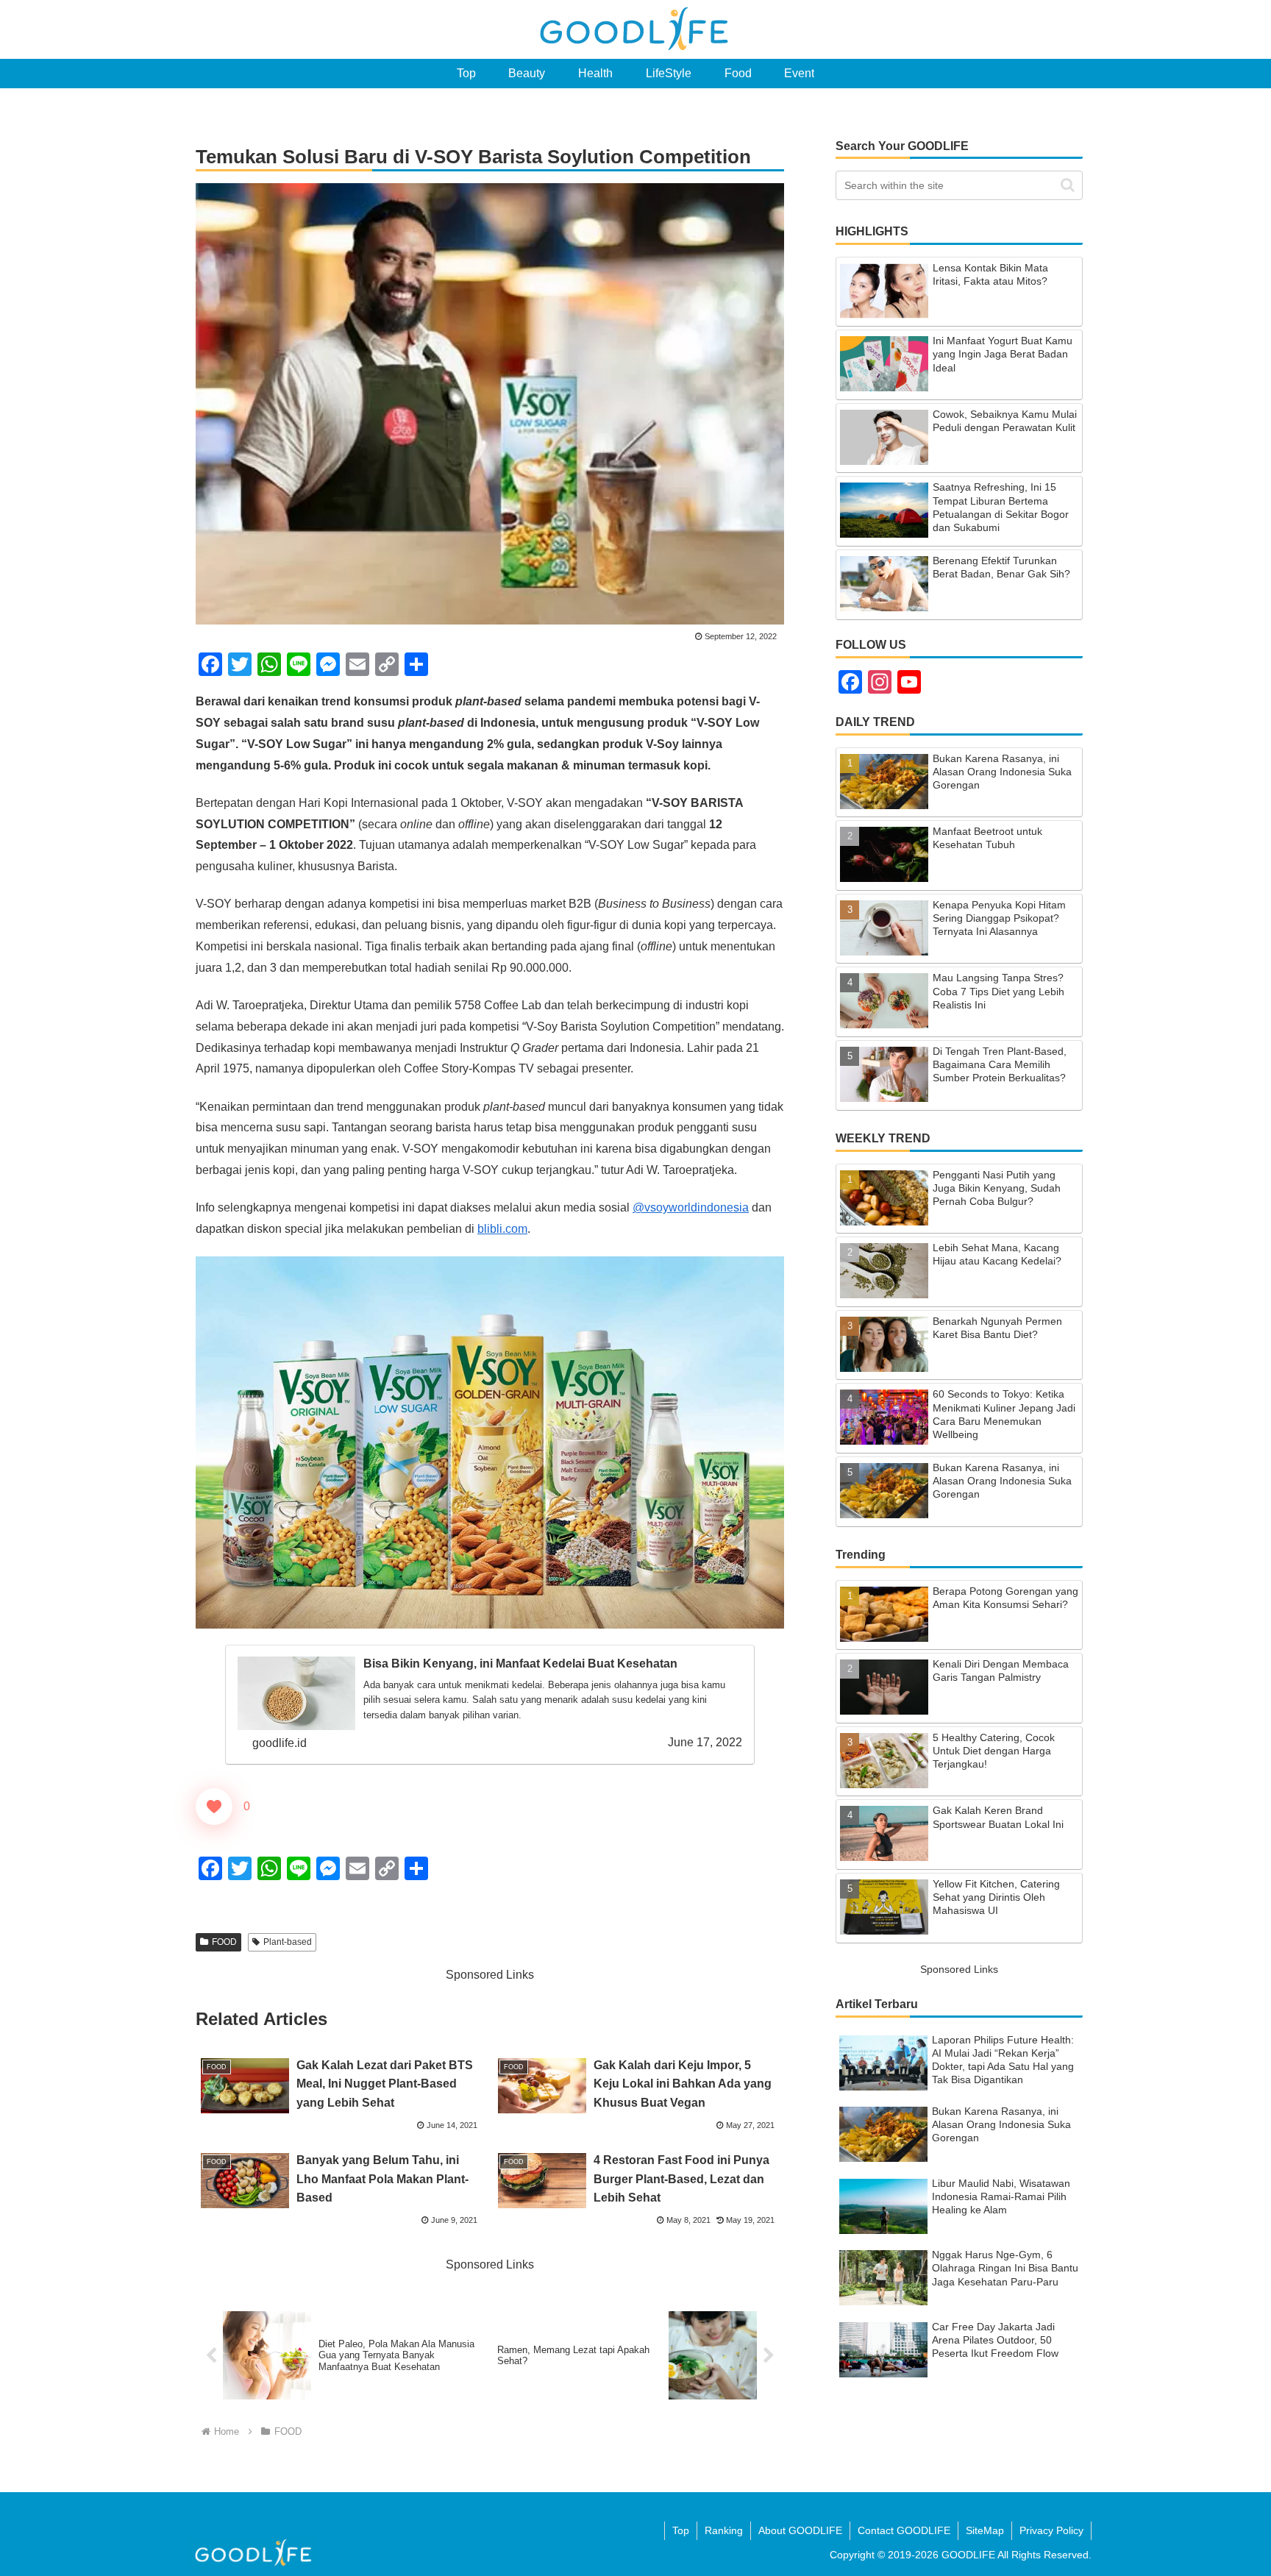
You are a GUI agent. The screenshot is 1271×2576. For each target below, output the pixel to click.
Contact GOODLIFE (904, 2530)
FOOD (224, 1942)
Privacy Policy (1051, 2530)
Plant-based (288, 1942)
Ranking (724, 2530)
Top (681, 2530)
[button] (1068, 185)
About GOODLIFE (800, 2530)
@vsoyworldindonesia (691, 1207)
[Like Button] (214, 1807)
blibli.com (502, 1229)
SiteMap (985, 2530)
